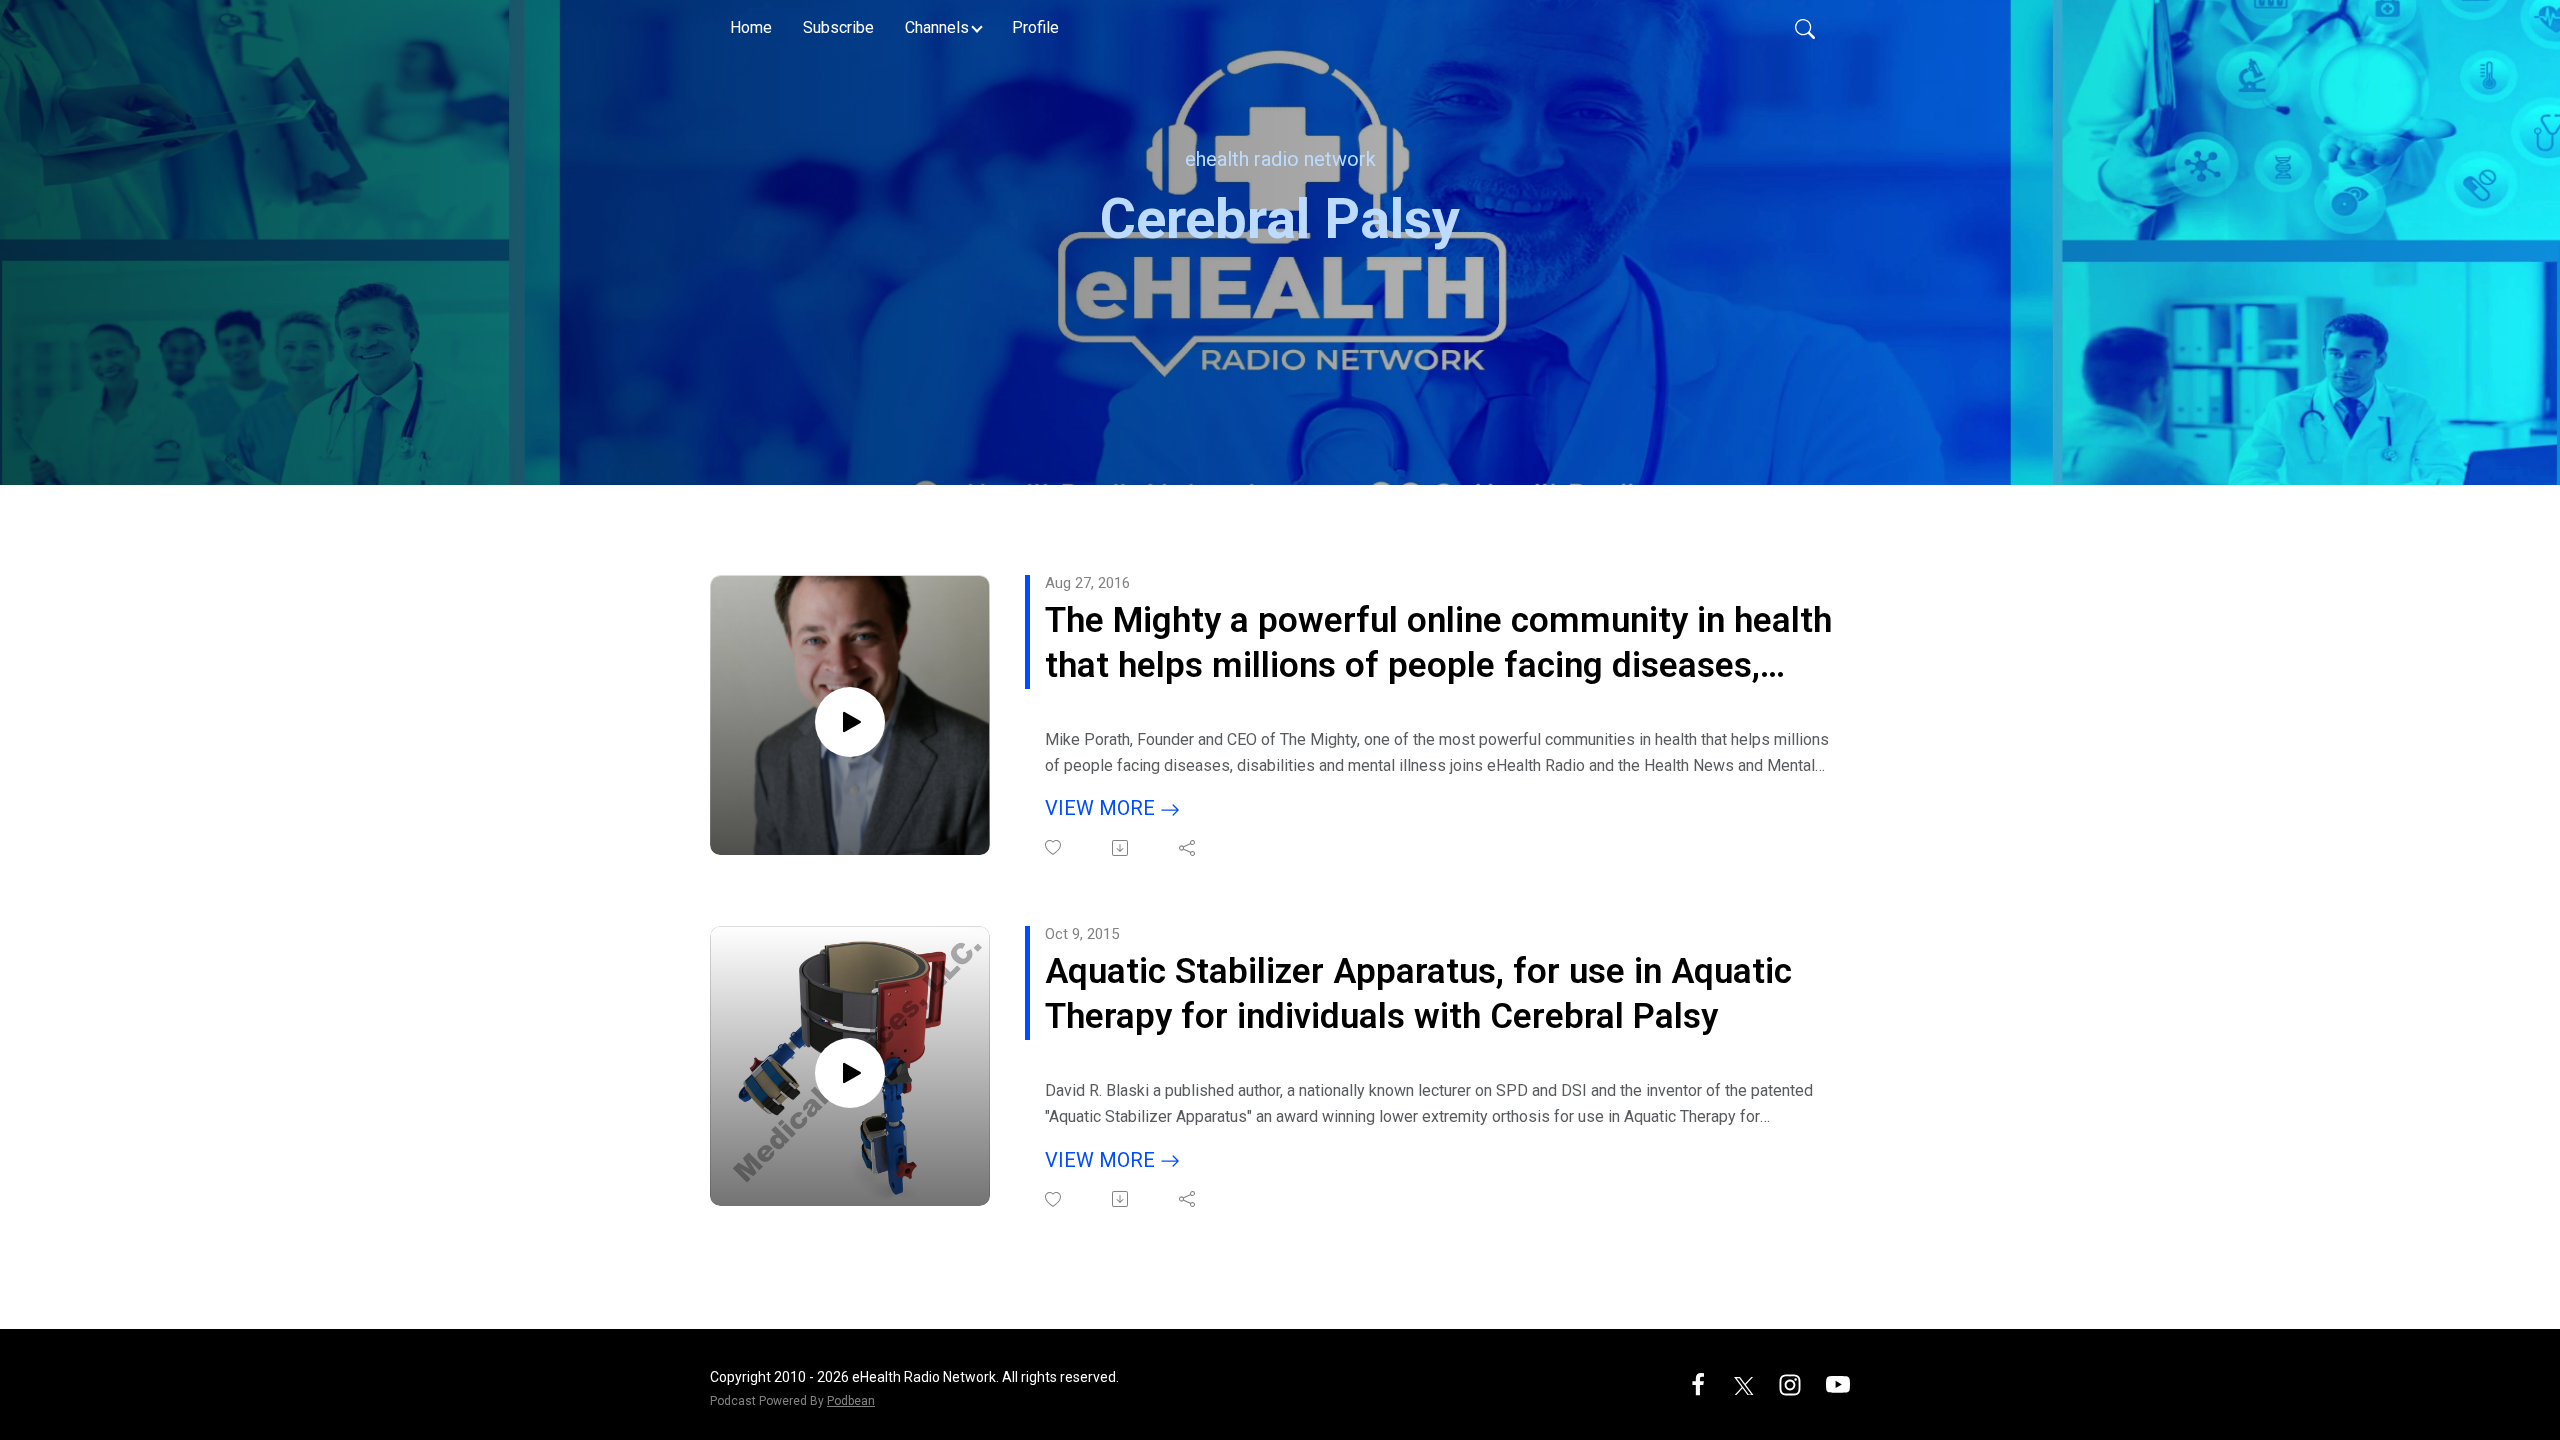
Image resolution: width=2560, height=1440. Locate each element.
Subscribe (838, 27)
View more (1102, 808)
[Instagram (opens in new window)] (1790, 1383)
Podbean (851, 1401)
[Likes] (1054, 847)
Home (751, 27)
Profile (1035, 27)
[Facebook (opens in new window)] (1698, 1383)
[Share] (1188, 848)
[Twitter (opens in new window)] (1744, 1383)
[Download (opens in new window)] (1121, 848)
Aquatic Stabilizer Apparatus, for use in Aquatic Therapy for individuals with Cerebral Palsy (1418, 994)
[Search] (1805, 28)
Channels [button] (937, 27)
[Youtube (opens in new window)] (1838, 1383)
